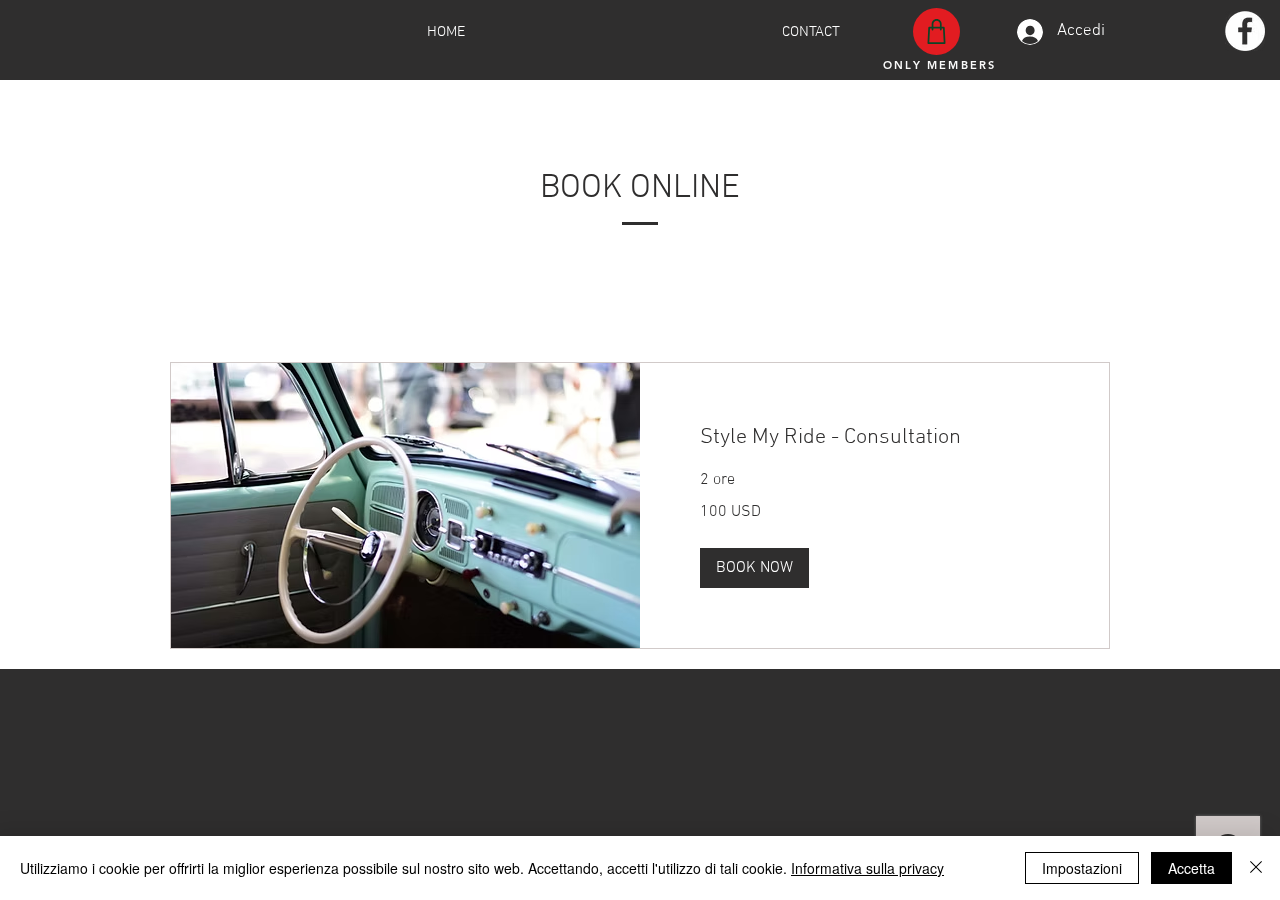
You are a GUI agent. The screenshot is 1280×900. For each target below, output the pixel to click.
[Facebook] (1245, 31)
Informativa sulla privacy (867, 868)
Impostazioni (1082, 868)
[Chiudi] (1256, 868)
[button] (754, 568)
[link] (874, 437)
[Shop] (936, 31)
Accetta (1191, 868)
